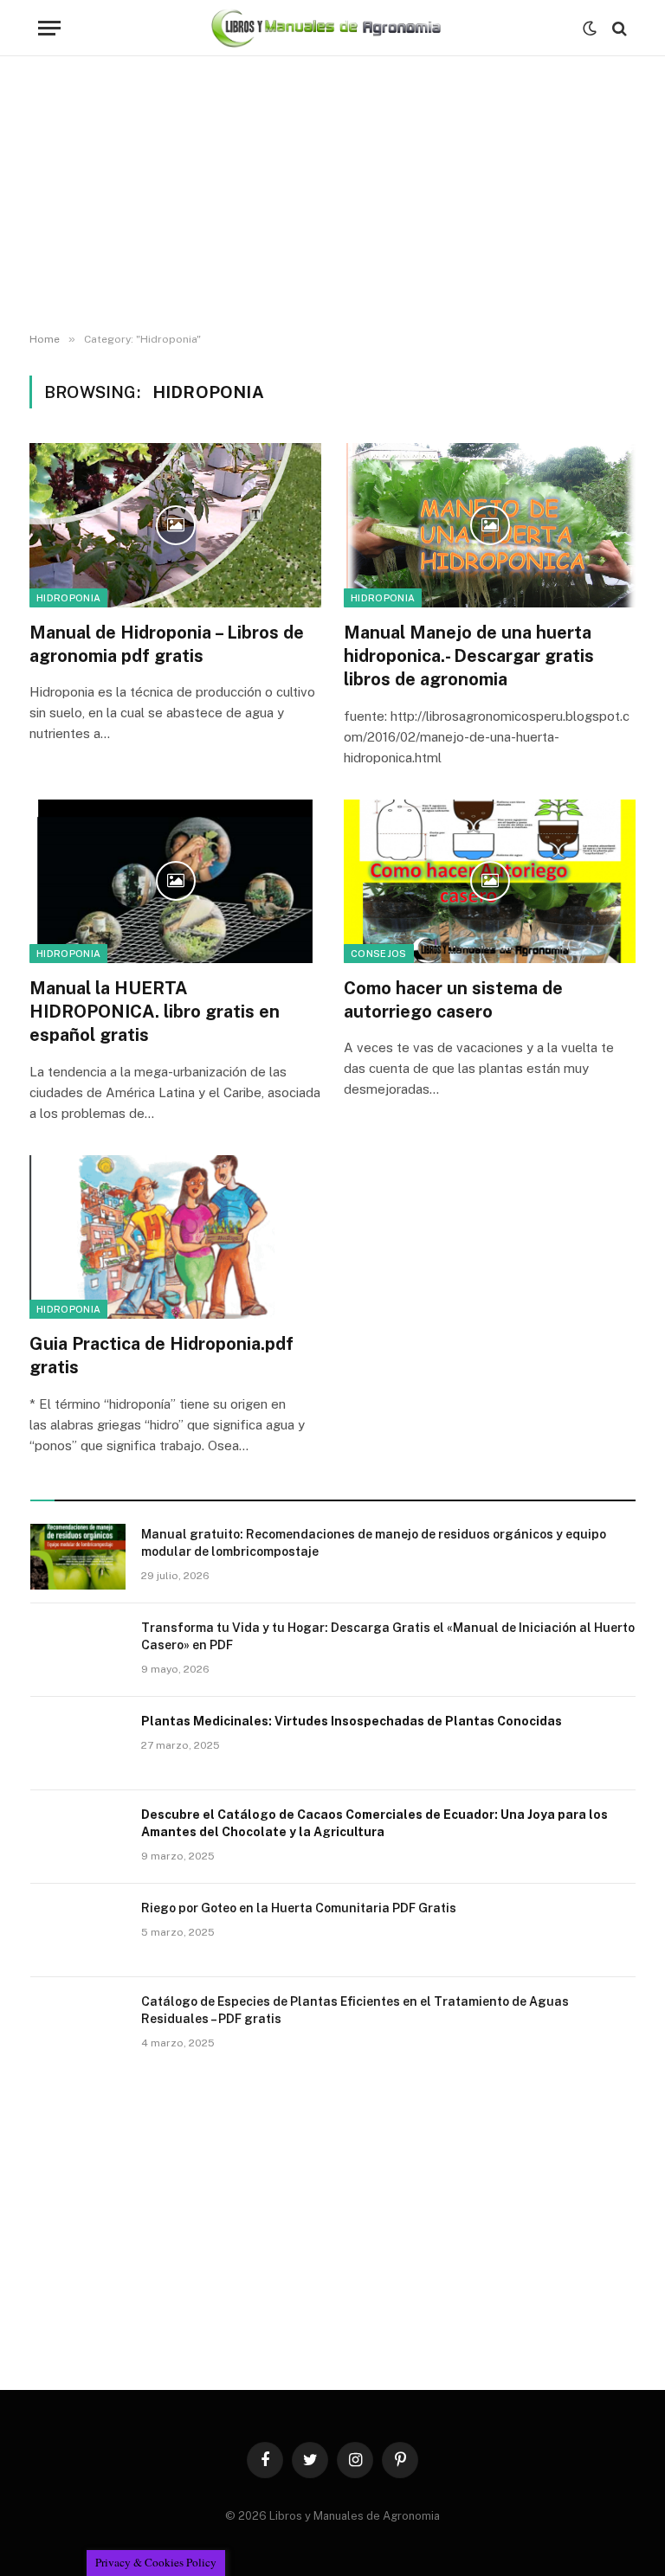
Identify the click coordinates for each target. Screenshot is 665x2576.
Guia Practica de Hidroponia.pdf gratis (161, 1355)
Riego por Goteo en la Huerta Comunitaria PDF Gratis (299, 1908)
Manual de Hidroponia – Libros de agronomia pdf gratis (167, 644)
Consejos (379, 954)
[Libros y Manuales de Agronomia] (326, 28)
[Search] (618, 28)
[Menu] (49, 28)
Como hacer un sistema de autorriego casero (453, 1000)
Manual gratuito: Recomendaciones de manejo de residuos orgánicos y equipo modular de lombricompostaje (374, 1543)
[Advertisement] (332, 195)
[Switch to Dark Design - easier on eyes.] (590, 29)
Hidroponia (68, 598)
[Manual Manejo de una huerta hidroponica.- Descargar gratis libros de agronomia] (490, 525)
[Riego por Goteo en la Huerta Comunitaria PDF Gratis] (78, 1930)
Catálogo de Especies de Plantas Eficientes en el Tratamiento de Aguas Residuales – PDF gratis (355, 2010)
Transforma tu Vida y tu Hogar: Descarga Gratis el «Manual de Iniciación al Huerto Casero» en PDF (388, 1636)
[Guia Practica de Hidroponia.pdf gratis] (175, 1237)
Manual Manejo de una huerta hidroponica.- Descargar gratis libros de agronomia (469, 656)
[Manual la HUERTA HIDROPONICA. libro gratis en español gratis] (175, 882)
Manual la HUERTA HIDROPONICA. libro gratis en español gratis (155, 1012)
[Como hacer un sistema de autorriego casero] (490, 882)
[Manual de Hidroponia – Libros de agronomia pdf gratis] (175, 525)
